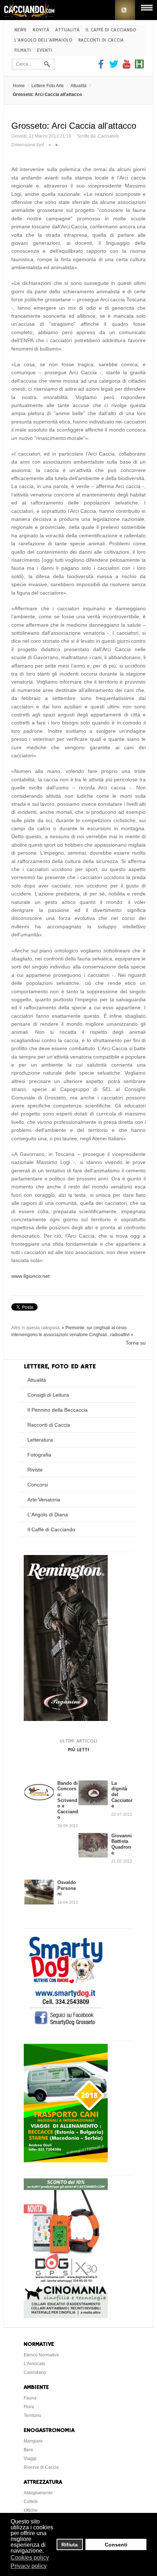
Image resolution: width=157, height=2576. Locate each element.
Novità (41, 30)
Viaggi (30, 2459)
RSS (125, 10)
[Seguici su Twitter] (114, 67)
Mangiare (33, 2441)
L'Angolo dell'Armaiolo (43, 40)
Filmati (23, 51)
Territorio (32, 2416)
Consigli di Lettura (48, 1395)
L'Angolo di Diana (48, 1515)
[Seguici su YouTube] (127, 67)
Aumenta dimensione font (56, 143)
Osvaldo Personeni (67, 1888)
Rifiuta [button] (70, 2545)
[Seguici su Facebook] (102, 67)
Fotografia (39, 1455)
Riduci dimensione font (50, 143)
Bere (28, 2450)
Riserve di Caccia (41, 2467)
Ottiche (31, 2510)
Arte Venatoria (44, 1500)
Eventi (45, 51)
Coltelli (31, 2502)
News (20, 30)
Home (19, 86)
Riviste (35, 1470)
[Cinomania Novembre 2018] (66, 2316)
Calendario (35, 2372)
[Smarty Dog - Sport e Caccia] (66, 2026)
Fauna (30, 2398)
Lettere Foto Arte (48, 86)
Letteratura (40, 1440)
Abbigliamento (38, 2493)
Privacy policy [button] (29, 2566)
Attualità (67, 30)
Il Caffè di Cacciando (111, 30)
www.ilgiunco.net (30, 1276)
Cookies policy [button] (30, 2558)
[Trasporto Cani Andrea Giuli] (66, 2161)
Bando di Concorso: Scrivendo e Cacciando (68, 1800)
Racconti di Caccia (101, 40)
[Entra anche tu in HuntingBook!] (139, 67)
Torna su (136, 1343)
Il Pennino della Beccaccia (58, 1410)
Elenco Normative (41, 2355)
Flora (29, 2407)
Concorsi (38, 1485)
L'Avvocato (35, 2364)
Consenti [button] (116, 2545)
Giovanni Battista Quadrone (122, 1844)
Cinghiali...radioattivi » (111, 1335)
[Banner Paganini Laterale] (66, 1719)
